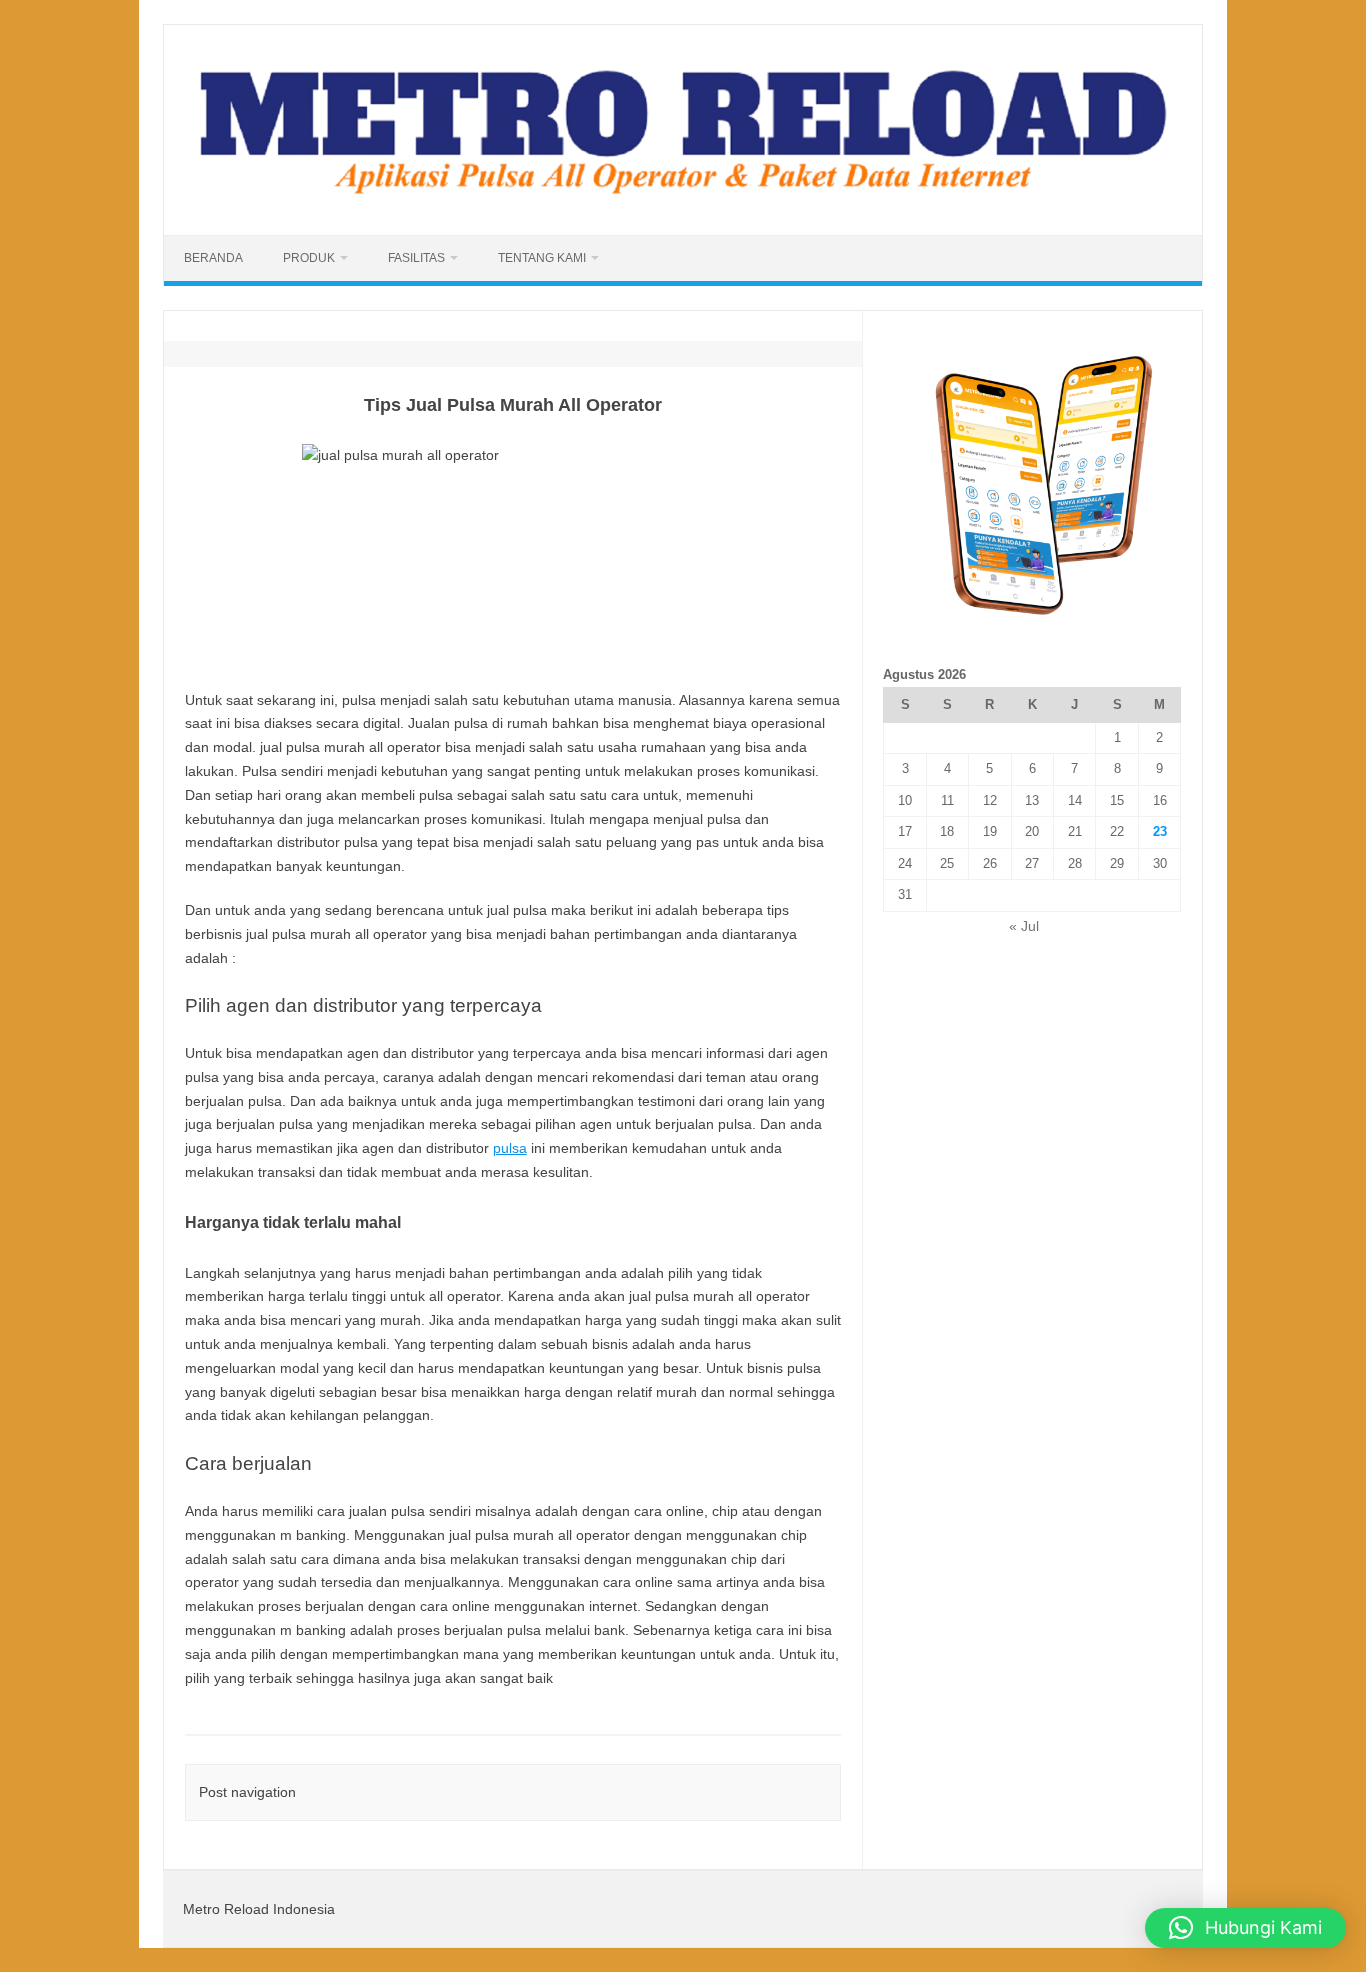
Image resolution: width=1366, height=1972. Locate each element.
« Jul (1024, 926)
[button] (1245, 1928)
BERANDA (213, 258)
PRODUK (309, 258)
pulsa (510, 1148)
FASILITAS (416, 258)
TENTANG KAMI (542, 258)
